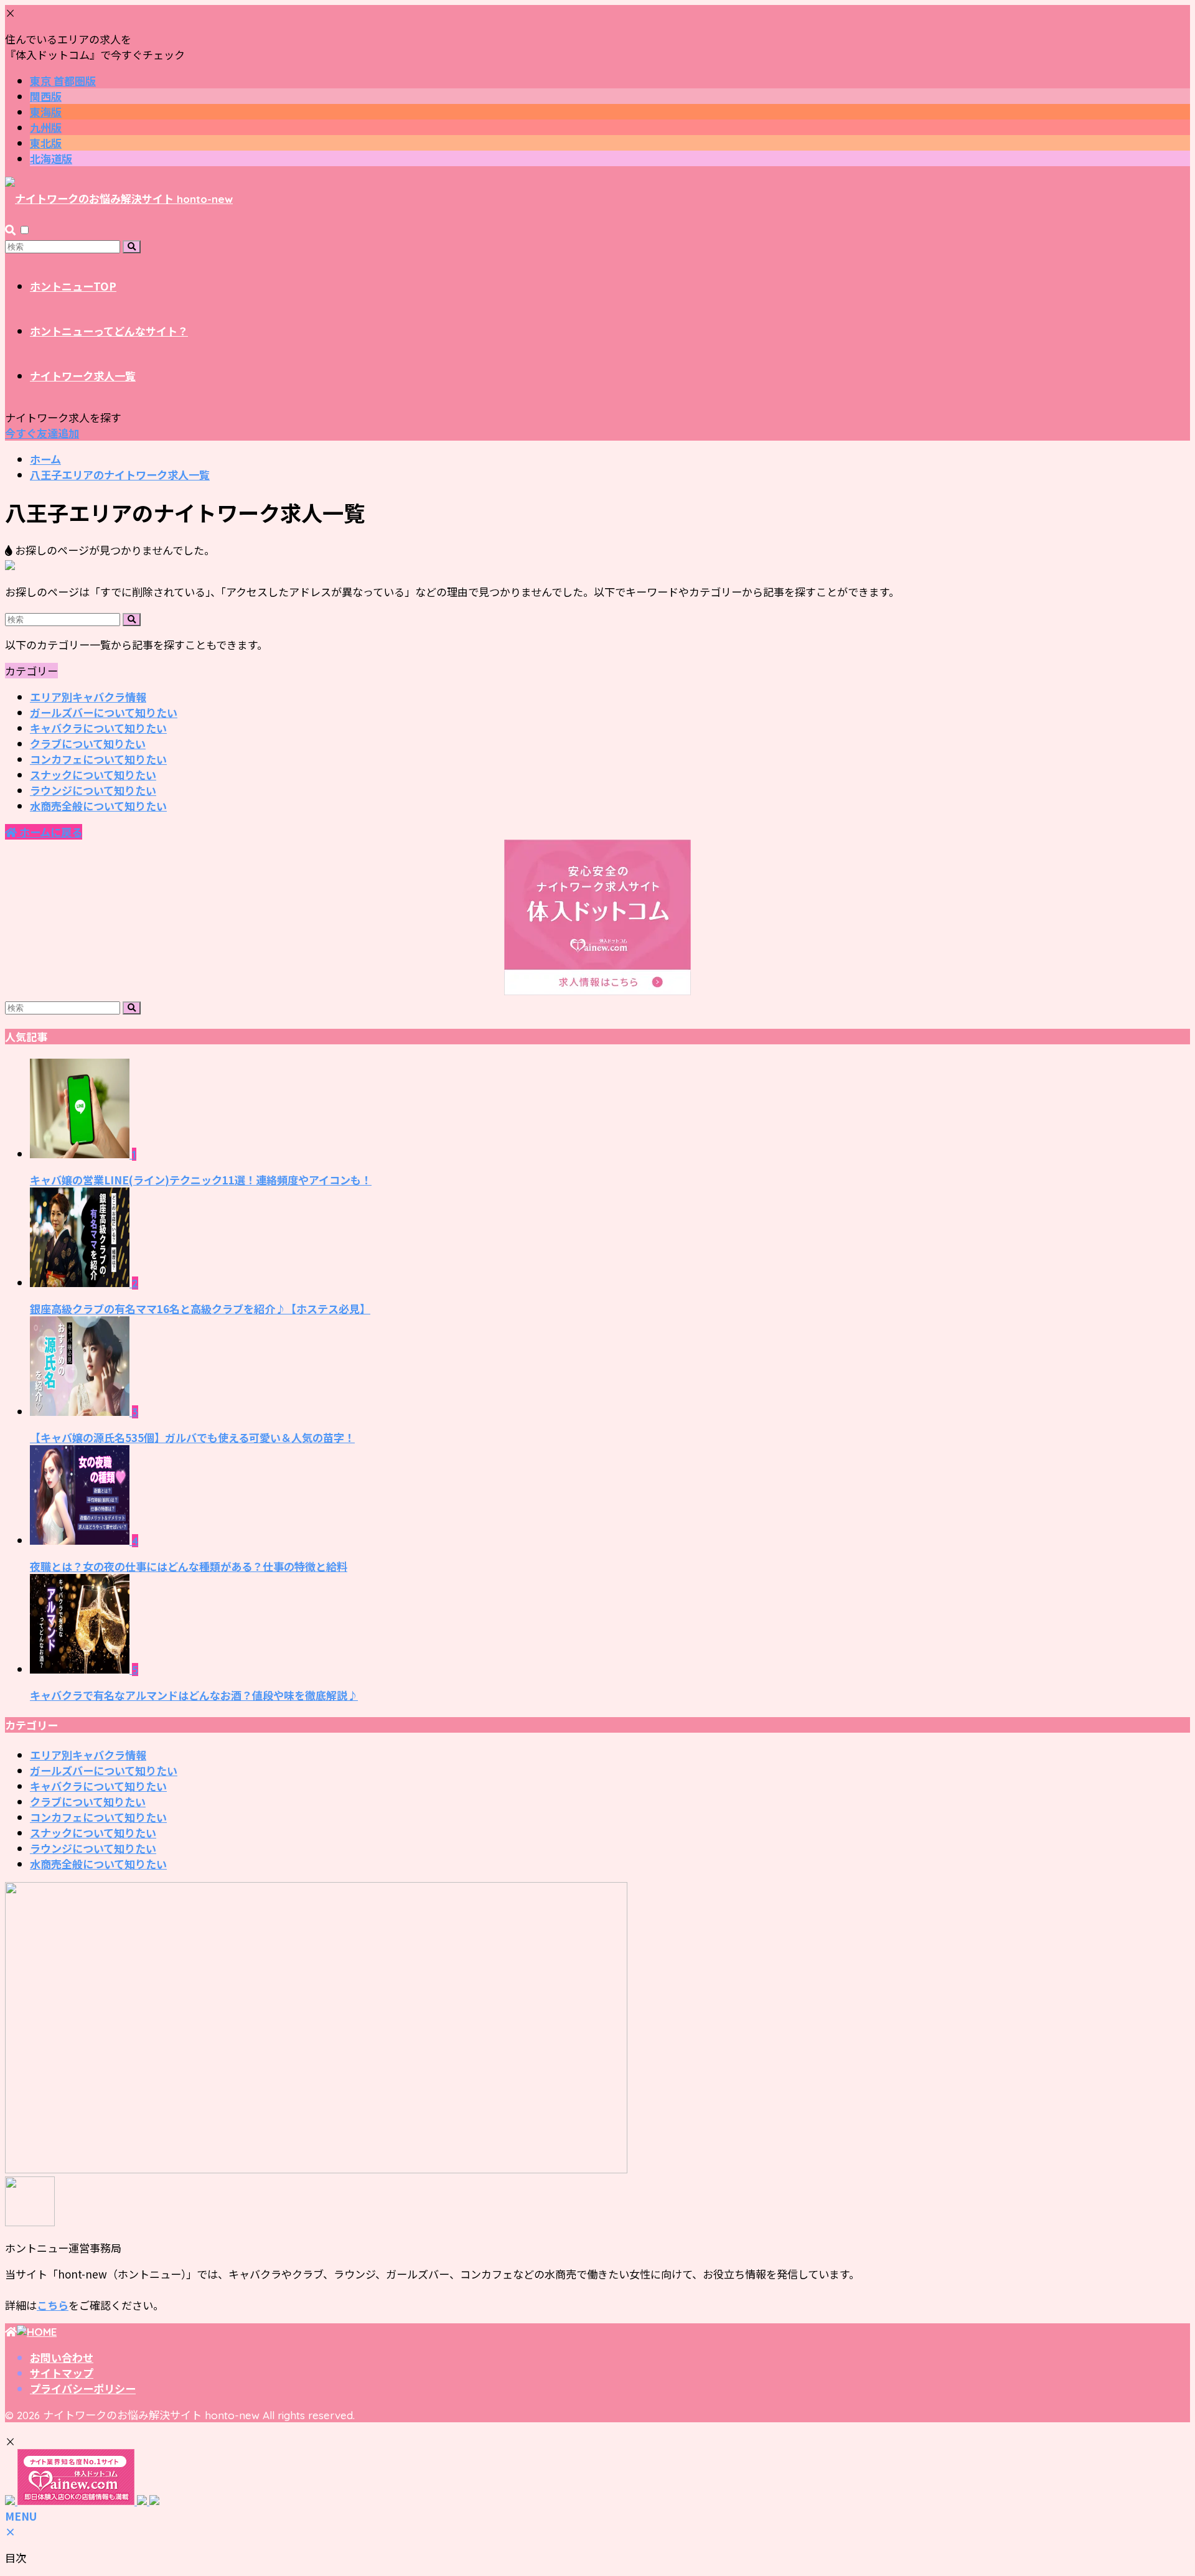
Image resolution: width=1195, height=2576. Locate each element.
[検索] (132, 247)
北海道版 (51, 158)
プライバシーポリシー (83, 2388)
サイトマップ (62, 2373)
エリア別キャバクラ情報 (88, 697)
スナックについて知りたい (93, 775)
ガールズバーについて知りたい (104, 712)
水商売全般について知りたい (98, 806)
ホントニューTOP (73, 286)
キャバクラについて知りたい (98, 728)
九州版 (46, 127)
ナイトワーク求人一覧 (83, 376)
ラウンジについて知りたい (93, 790)
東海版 (46, 112)
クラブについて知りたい (88, 743)
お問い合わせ (62, 2357)
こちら (53, 2305)
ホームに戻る (49, 832)
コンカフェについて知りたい (98, 759)
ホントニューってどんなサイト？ (109, 331)
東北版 (46, 143)
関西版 (46, 96)
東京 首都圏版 (63, 81)
